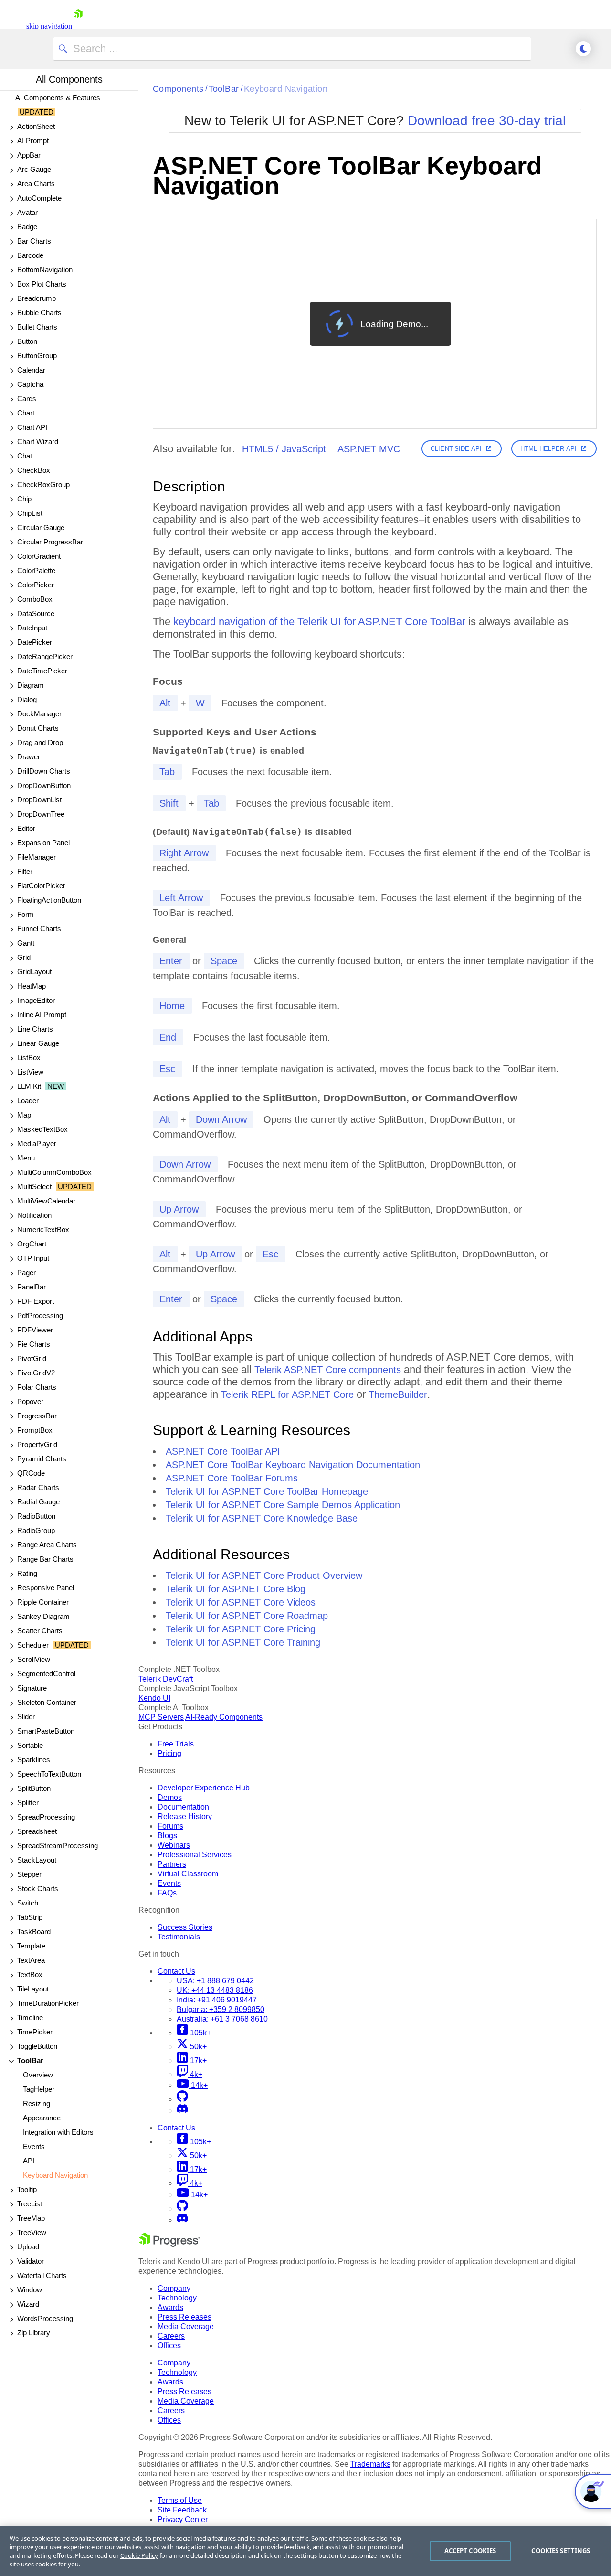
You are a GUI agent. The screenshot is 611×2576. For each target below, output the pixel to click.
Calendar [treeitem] (31, 370)
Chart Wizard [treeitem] (38, 442)
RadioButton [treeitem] (36, 1516)
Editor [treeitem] (26, 828)
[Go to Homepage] (78, 26)
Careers (171, 2336)
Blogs (167, 1836)
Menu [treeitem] (26, 1158)
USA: (215, 1981)
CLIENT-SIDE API (456, 449)
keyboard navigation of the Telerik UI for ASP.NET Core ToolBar (319, 622)
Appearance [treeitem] (42, 2118)
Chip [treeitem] (24, 499)
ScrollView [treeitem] (34, 1659)
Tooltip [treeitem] (27, 2189)
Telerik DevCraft (166, 1679)
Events (169, 1883)
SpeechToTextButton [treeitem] (49, 1774)
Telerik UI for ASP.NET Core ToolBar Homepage (267, 1491)
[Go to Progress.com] (169, 2244)
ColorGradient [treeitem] (39, 556)
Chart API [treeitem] (32, 427)
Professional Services (195, 1855)
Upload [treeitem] (28, 2247)
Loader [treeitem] (28, 1101)
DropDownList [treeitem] (39, 800)
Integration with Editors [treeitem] (58, 2132)
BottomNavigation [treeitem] (45, 270)
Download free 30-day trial (487, 121)
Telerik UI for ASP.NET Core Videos (241, 1602)
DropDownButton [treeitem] (44, 785)
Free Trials (176, 1744)
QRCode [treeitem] (31, 1473)
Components (178, 89)
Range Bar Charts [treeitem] (45, 1559)
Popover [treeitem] (30, 1401)
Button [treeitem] (27, 341)
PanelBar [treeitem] (32, 1287)
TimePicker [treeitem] (35, 2032)
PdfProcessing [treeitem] (40, 1315)
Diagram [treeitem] (31, 685)
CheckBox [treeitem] (34, 470)
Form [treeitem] (26, 914)
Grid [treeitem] (24, 957)
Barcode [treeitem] (30, 255)
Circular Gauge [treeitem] (41, 527)
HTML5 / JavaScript (284, 449)
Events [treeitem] (34, 2146)
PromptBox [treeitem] (35, 1430)
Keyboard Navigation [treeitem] (55, 2175)
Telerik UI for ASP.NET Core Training (243, 1642)
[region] (305, 2551)
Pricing (169, 1753)
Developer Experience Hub (204, 1788)
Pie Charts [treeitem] (34, 1344)
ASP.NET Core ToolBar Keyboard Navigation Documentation (293, 1465)
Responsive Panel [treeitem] (46, 1588)
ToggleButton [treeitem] (37, 2046)
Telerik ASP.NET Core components (328, 1370)
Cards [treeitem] (27, 399)
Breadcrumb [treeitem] (37, 298)
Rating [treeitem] (27, 1573)
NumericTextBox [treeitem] (43, 1229)
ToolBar (224, 89)
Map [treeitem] (24, 1115)
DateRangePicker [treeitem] (45, 656)
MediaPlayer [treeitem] (37, 1144)
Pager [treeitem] (26, 1272)
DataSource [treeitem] (36, 613)
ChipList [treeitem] (30, 513)
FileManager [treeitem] (37, 857)
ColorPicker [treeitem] (36, 585)
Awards (170, 2307)
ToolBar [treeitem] (30, 2060)
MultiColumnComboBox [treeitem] (54, 1172)
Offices (169, 2346)
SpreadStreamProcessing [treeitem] (58, 1846)
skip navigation (49, 26)
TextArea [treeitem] (31, 1960)
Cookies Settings (561, 2551)
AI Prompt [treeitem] (33, 141)
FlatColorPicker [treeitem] (41, 886)
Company (174, 2288)
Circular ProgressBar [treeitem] (50, 542)
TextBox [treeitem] (30, 1975)
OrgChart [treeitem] (32, 1244)
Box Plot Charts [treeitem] (42, 284)
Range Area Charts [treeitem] (47, 1545)
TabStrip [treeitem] (30, 1917)
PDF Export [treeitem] (36, 1301)
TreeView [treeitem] (32, 2232)
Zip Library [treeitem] (34, 2333)
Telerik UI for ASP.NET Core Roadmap (247, 1616)
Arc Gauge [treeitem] (34, 169)
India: (217, 2000)
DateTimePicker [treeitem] (42, 671)
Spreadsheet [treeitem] (37, 1831)
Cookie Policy (139, 2555)
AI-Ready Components (224, 1717)
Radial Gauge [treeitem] (38, 1502)
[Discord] (182, 2111)
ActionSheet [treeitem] (36, 126)
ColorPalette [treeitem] (36, 570)
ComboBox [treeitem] (35, 599)
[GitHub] (182, 2099)
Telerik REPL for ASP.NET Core (287, 1394)
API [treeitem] (29, 2161)
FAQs (167, 1893)
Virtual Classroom (188, 1874)
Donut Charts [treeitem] (38, 728)
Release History (185, 1816)
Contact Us (176, 1971)
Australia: (222, 2019)
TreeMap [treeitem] (31, 2218)
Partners (172, 1864)
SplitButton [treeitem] (34, 1788)
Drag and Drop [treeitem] (40, 742)
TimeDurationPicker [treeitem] (48, 2003)
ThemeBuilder (398, 1394)
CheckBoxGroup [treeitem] (43, 484)
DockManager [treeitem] (39, 714)
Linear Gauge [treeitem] (38, 1043)
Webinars (174, 1845)
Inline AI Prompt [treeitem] (42, 1015)
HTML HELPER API (548, 449)
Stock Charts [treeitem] (38, 1889)
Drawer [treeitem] (29, 757)
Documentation (183, 1807)
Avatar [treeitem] (27, 212)
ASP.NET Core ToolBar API (223, 1451)
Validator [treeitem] (31, 2261)
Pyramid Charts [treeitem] (42, 1459)
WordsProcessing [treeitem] (45, 2318)
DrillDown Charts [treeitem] (44, 771)
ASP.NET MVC (369, 449)
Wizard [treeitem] (28, 2304)
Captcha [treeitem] (30, 384)
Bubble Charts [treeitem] (39, 313)
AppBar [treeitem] (29, 155)
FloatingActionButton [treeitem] (49, 900)
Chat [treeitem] (25, 456)
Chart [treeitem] (26, 413)
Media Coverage (186, 2326)
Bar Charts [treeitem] (34, 241)
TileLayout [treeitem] (33, 1989)
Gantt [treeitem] (26, 943)
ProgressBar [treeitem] (37, 1416)
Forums (170, 1826)
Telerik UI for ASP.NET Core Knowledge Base (262, 1518)
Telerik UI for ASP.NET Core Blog (236, 1589)
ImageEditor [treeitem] (36, 1000)
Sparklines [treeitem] (34, 1760)
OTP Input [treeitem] (33, 1258)
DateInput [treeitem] (32, 628)
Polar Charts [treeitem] (37, 1387)
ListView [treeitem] (30, 1072)
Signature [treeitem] (32, 1688)
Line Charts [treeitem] (35, 1029)
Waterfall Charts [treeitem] (42, 2275)
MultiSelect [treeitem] (54, 1187)
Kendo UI (154, 1698)
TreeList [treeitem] (30, 2204)
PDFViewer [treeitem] (35, 1330)
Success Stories (185, 1927)
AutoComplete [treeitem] (39, 198)
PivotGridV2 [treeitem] (36, 1373)
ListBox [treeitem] (29, 1058)
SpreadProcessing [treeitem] (46, 1817)
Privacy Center (183, 2519)
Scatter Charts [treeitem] (40, 1631)
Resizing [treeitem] (37, 2103)
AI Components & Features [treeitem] (58, 105)
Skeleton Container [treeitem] (47, 1702)
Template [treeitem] (31, 1946)
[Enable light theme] (583, 49)
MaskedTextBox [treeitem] (42, 1129)
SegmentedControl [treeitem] (46, 1674)
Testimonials (179, 1937)
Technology (177, 2298)
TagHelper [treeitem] (39, 2089)
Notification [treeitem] (34, 1215)
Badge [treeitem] (27, 227)
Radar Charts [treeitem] (38, 1487)
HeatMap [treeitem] (32, 986)
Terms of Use (180, 2500)
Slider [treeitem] (26, 1717)
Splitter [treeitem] (28, 1803)
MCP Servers (161, 1717)
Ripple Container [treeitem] (43, 1602)
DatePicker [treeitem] (35, 642)
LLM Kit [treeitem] (41, 1086)
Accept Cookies (470, 2551)
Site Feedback (182, 2510)
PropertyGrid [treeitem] (37, 1444)
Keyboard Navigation (286, 89)
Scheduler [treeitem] (53, 1645)
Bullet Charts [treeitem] (37, 327)
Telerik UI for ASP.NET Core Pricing (241, 1629)
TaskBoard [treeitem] (34, 1932)
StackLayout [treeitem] (37, 1860)
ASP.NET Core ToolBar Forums (232, 1478)
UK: (215, 1990)
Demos (170, 1797)
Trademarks (370, 2464)
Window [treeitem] (30, 2290)
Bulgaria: (221, 2009)
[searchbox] (292, 49)
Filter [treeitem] (25, 871)
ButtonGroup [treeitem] (37, 356)
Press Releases (184, 2317)
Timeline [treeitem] (30, 2017)
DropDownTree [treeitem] (41, 814)
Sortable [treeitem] (30, 1745)
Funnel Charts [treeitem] (39, 929)
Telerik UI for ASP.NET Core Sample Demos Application (283, 1505)
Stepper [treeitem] (29, 1874)
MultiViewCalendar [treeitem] (46, 1201)
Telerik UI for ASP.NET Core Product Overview (264, 1575)
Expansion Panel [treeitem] (43, 843)
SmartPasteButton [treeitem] (46, 1731)
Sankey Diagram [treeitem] (43, 1616)
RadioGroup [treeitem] (36, 1530)
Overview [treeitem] (38, 2075)
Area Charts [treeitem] (36, 184)
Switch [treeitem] (28, 1903)
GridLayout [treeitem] (34, 972)
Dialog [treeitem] (27, 699)
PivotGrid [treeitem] (32, 1358)
